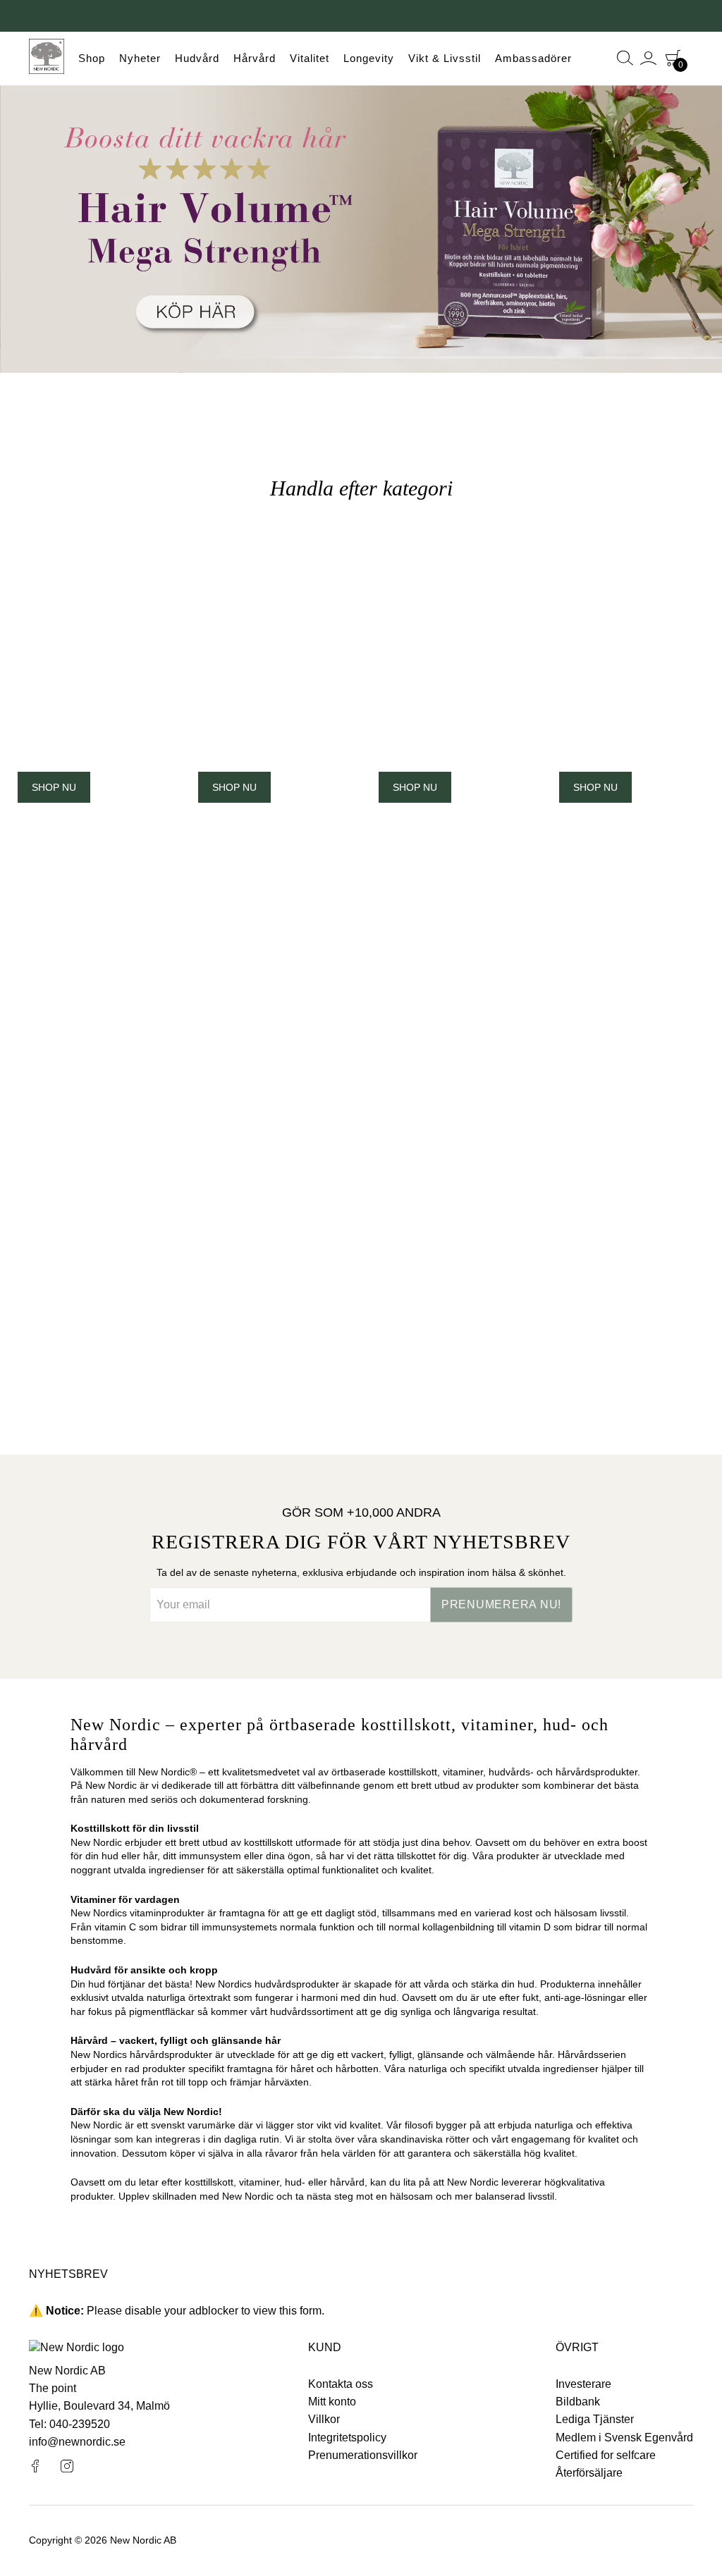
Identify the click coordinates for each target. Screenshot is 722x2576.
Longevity (369, 58)
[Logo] (47, 58)
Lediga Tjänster (595, 2419)
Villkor (324, 2419)
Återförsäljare (589, 2473)
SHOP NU (54, 787)
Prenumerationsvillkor (363, 2455)
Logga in (649, 58)
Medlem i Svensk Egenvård (624, 2438)
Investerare (583, 2384)
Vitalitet (310, 58)
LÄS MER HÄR (180, 1363)
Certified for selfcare (606, 2455)
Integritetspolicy (347, 2438)
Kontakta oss (341, 2384)
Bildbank (578, 2402)
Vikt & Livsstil (445, 58)
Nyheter (140, 58)
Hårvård (255, 58)
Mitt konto (332, 2402)
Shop (92, 58)
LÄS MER (542, 1066)
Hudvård (197, 58)
